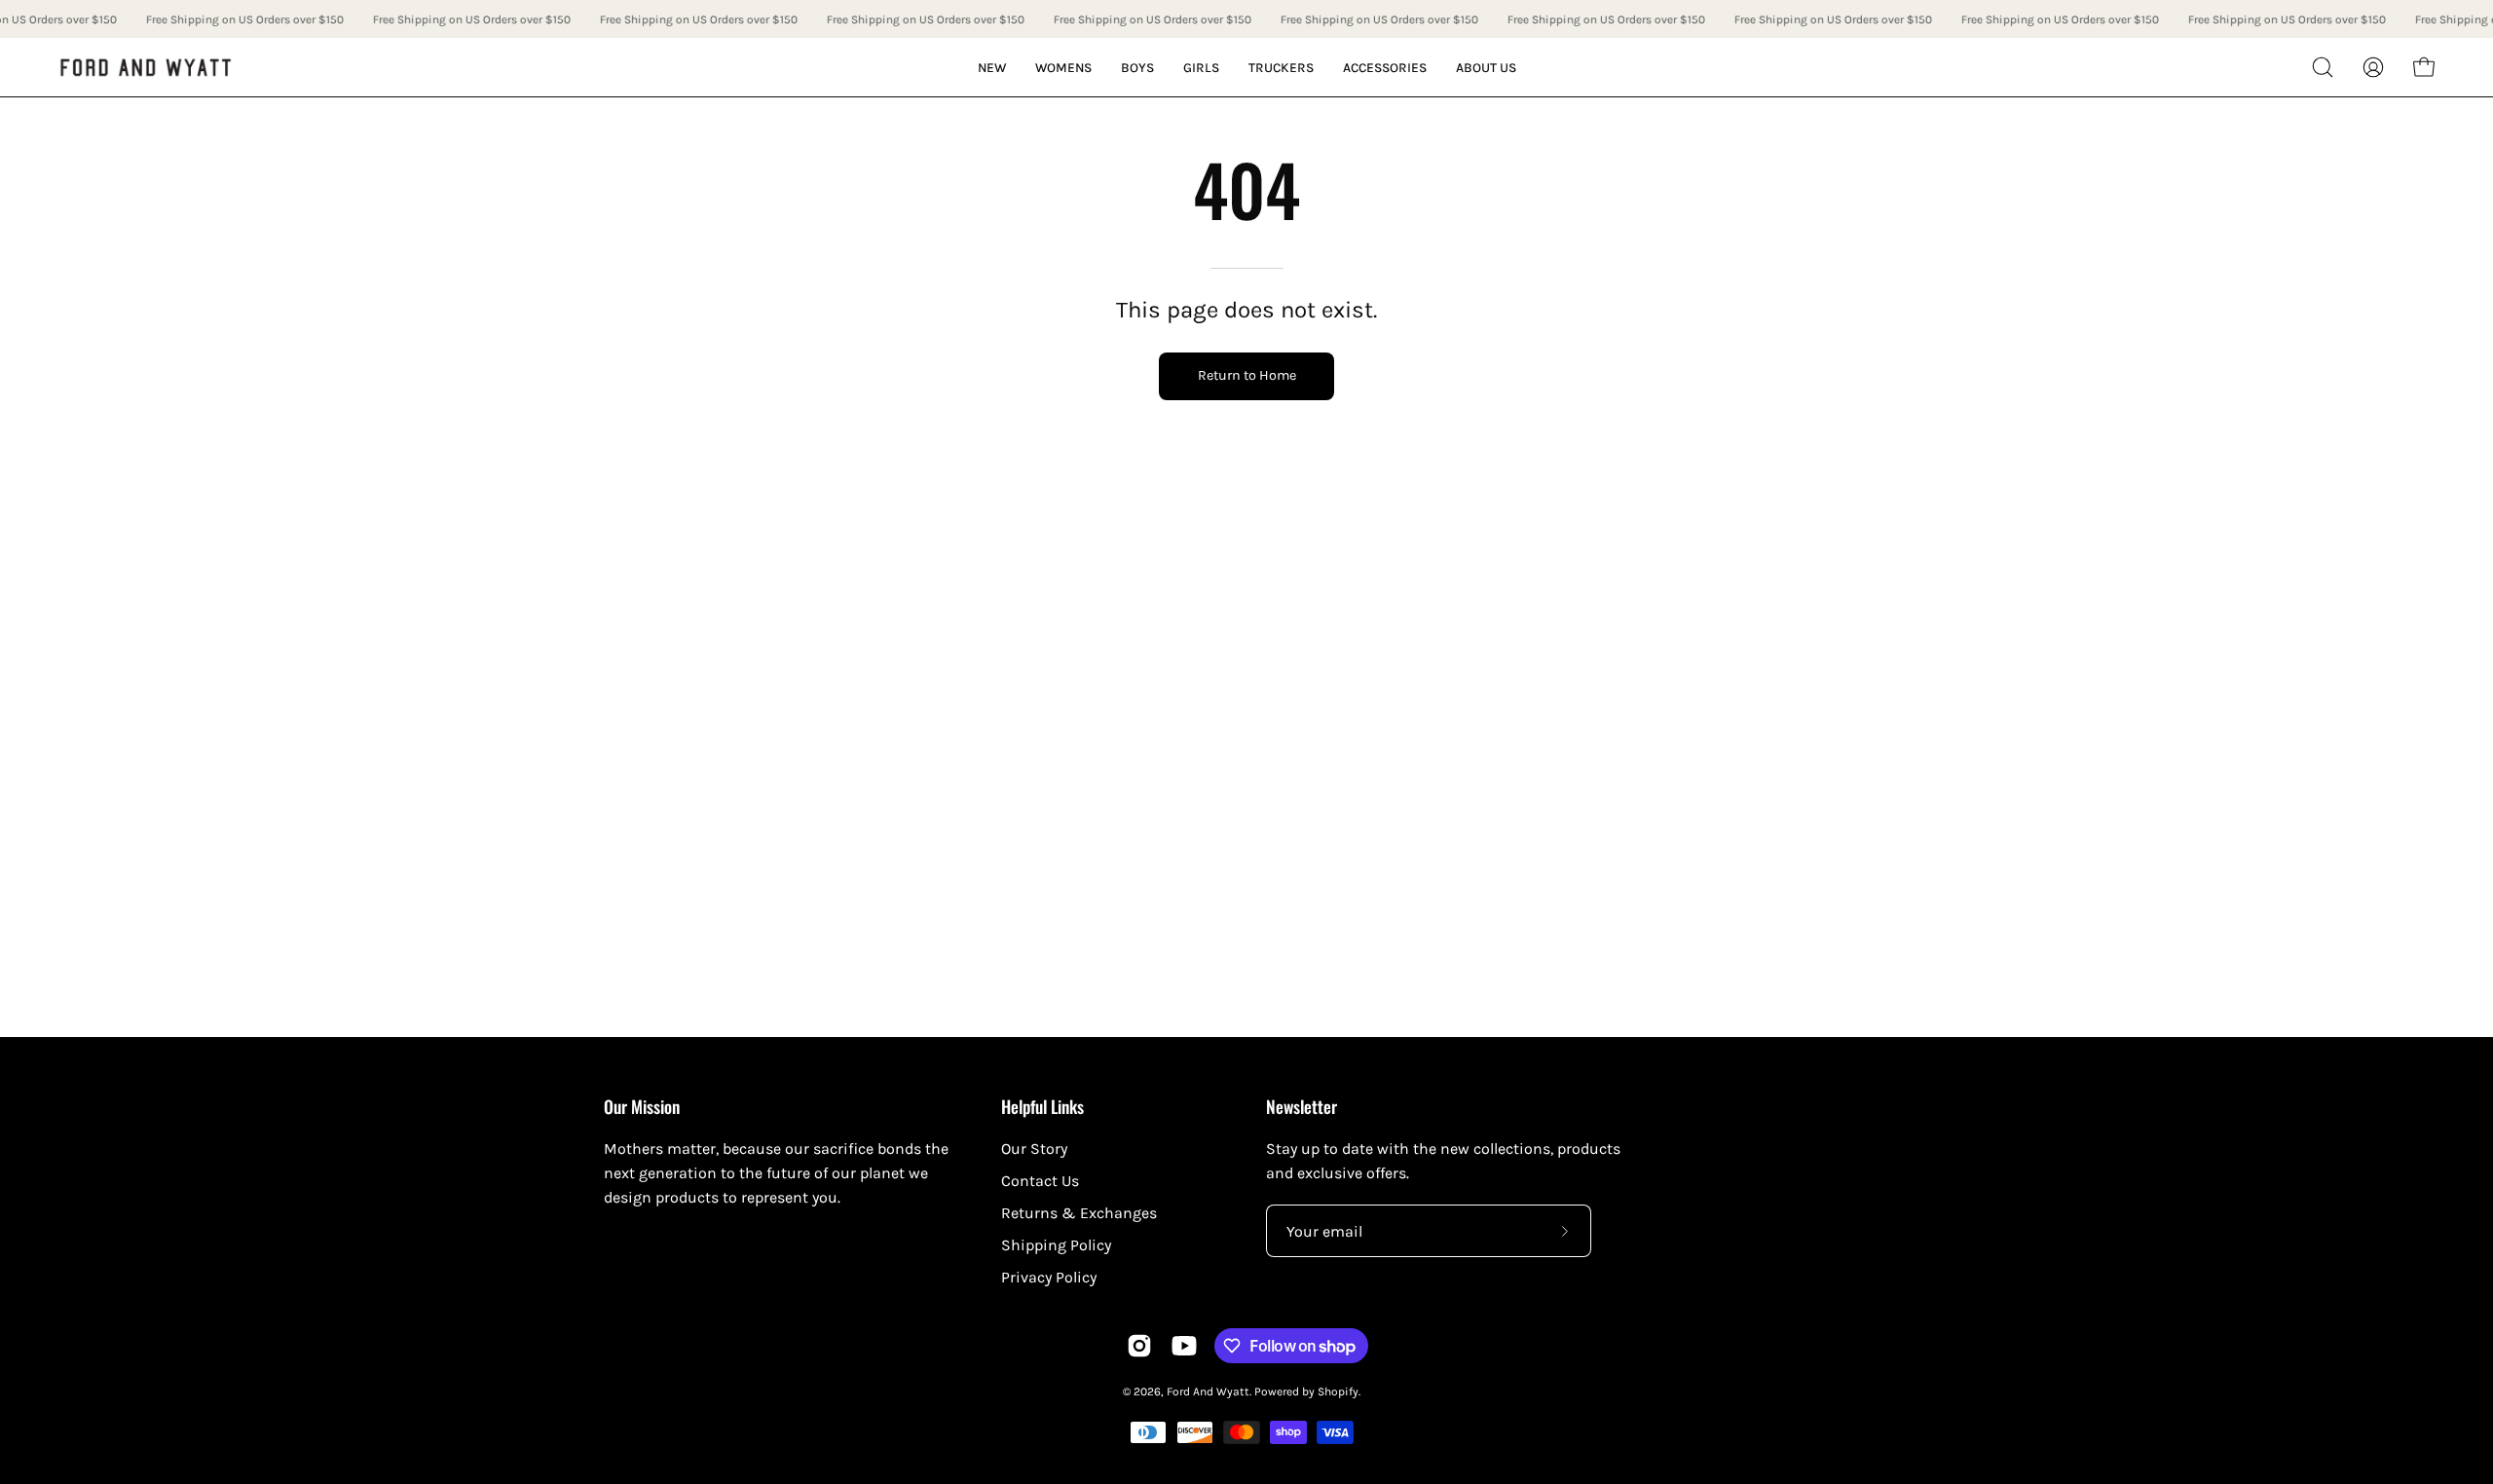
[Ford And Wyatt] (146, 68)
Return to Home (1247, 375)
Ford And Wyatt (1208, 1391)
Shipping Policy (1056, 1245)
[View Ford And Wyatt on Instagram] (1139, 1346)
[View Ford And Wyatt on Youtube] (1184, 1346)
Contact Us (1040, 1181)
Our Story (1034, 1149)
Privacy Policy (1049, 1277)
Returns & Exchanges (1079, 1213)
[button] (2323, 67)
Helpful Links (1042, 1106)
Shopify (1338, 1391)
